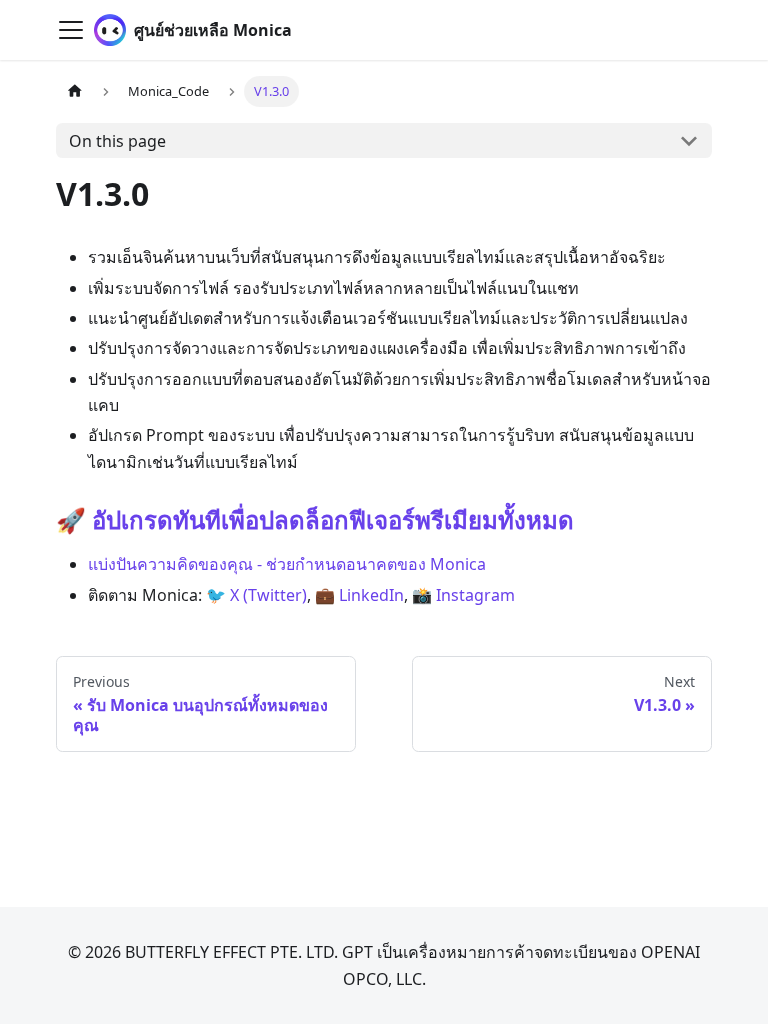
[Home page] (75, 91)
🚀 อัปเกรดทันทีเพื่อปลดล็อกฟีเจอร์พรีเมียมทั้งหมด (315, 519)
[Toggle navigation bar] (71, 30)
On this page (117, 141)
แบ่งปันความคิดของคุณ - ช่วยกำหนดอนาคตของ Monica (287, 564)
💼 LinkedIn (359, 595)
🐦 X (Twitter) (256, 595)
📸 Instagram (463, 595)
